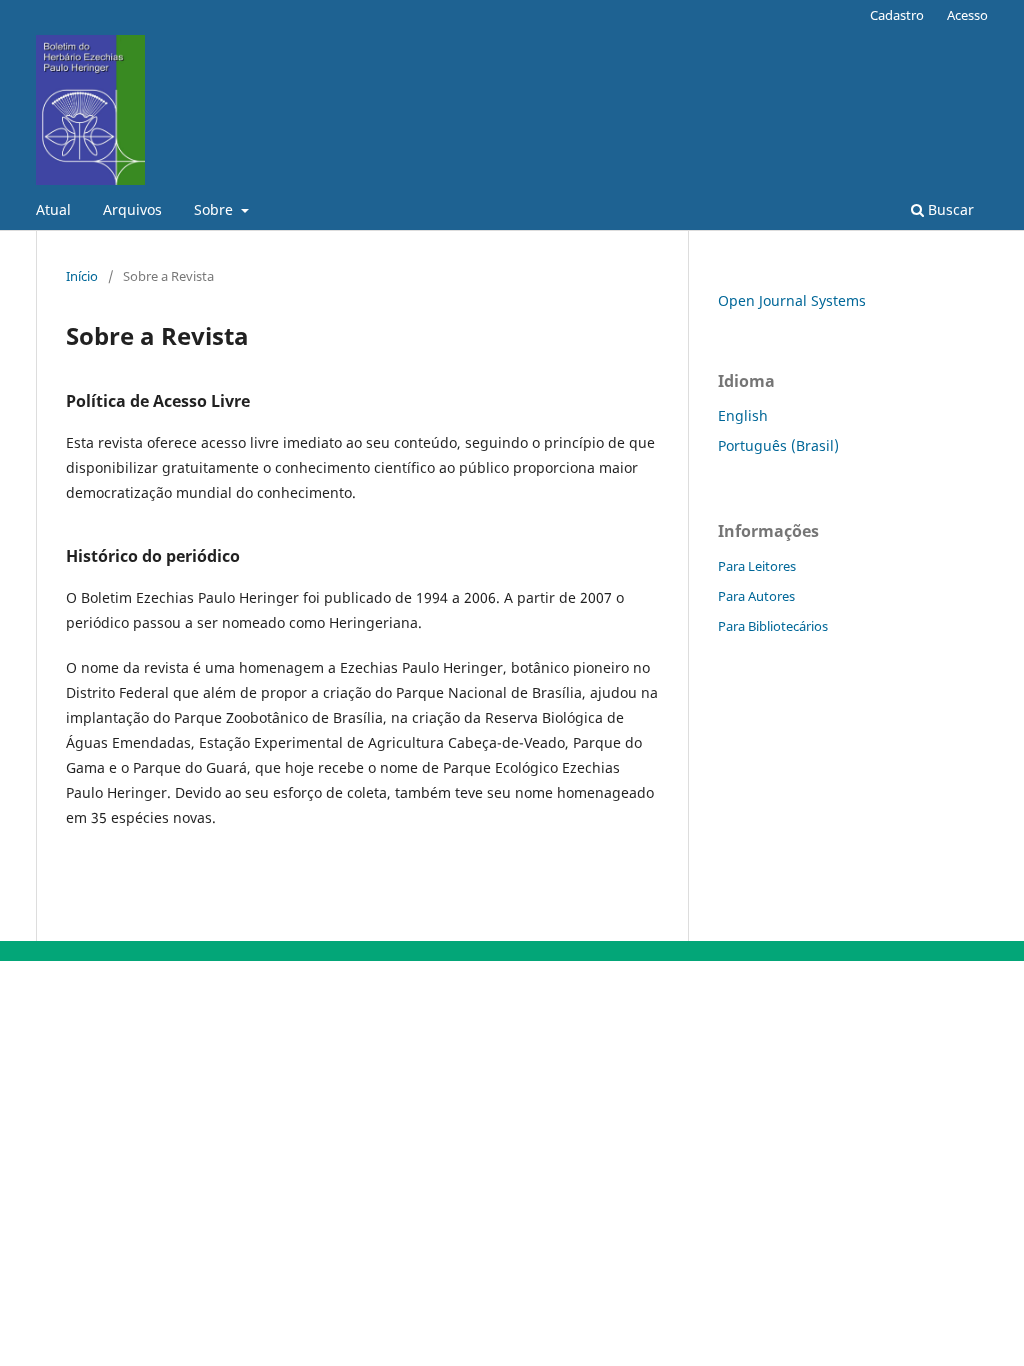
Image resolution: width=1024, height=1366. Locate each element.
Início (82, 276)
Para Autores (756, 596)
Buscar (949, 209)
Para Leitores (757, 566)
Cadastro (897, 15)
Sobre (215, 209)
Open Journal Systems (792, 300)
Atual (53, 209)
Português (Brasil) (778, 445)
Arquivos (132, 209)
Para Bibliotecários (773, 626)
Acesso (967, 15)
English (743, 415)
